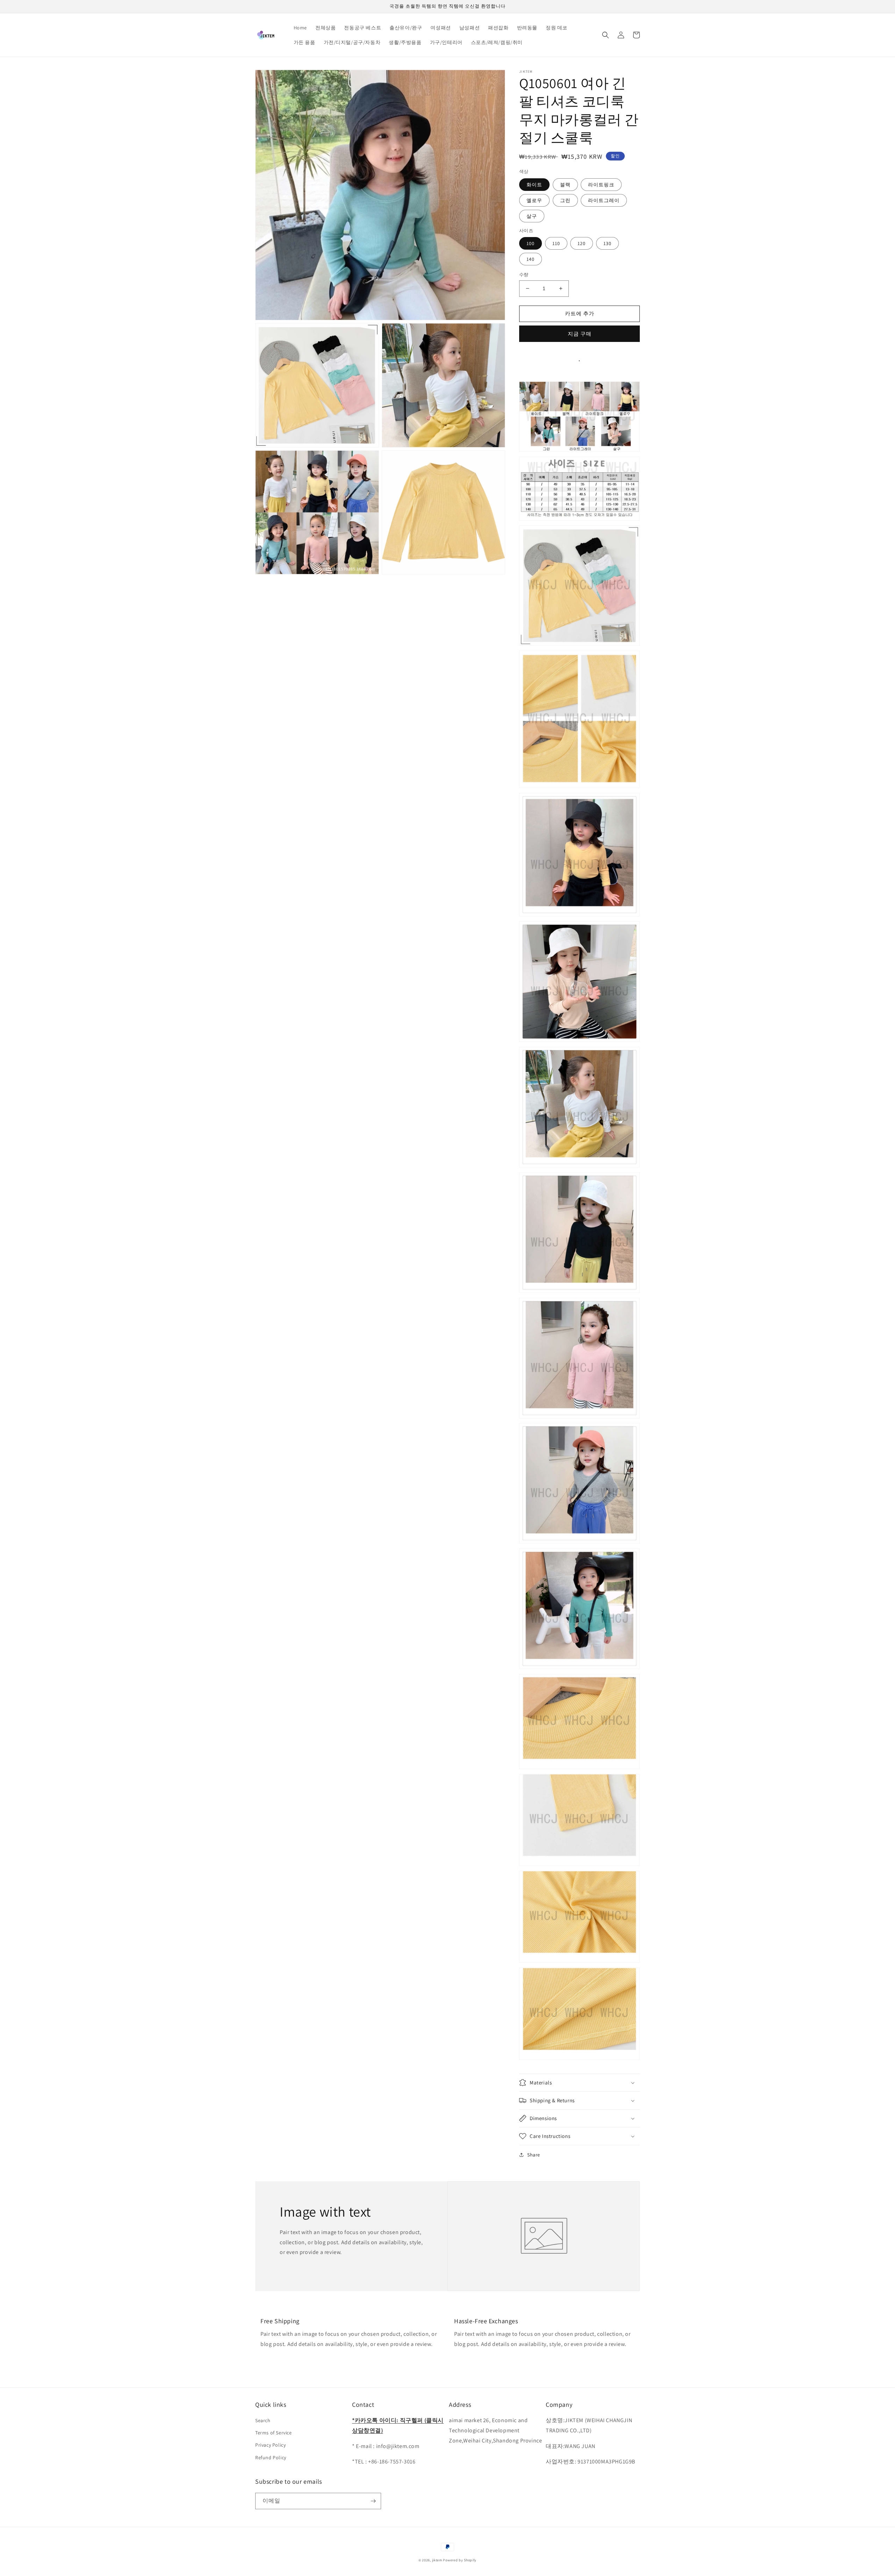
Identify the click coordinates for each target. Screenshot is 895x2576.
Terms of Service (274, 2433)
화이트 (534, 185)
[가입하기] (373, 2501)
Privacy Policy (270, 2445)
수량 (524, 275)
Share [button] (534, 2155)
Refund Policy (271, 2457)
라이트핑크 (601, 185)
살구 (532, 216)
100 (531, 243)
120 (582, 243)
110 (556, 243)
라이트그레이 (604, 200)
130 (607, 243)
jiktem (437, 2560)
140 (531, 259)
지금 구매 (580, 334)
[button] (606, 35)
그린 (565, 200)
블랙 (565, 185)
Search (263, 2420)
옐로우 (534, 200)
